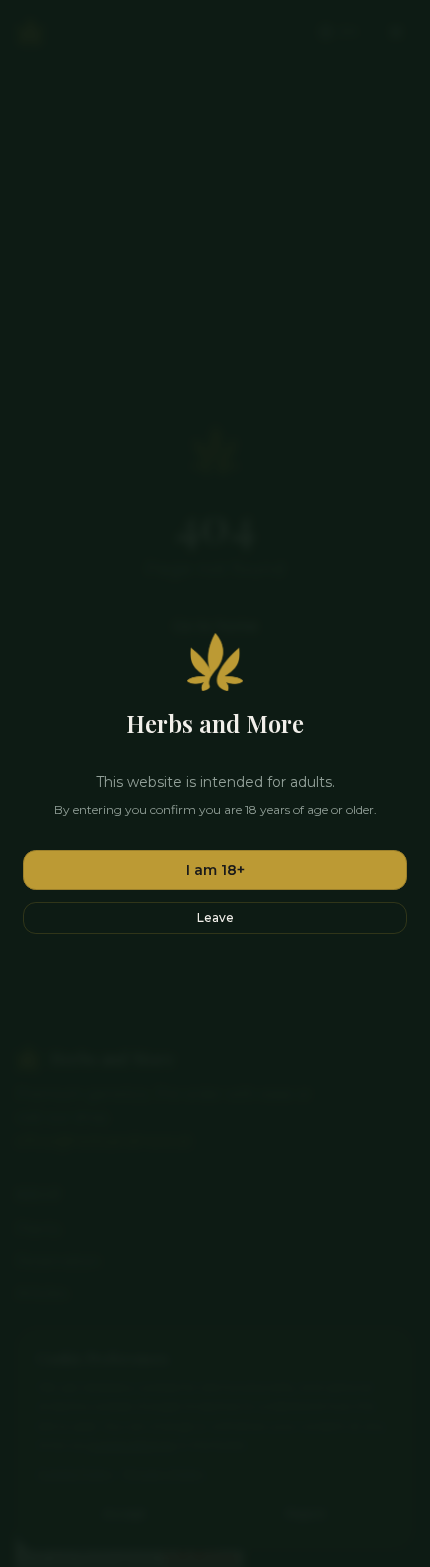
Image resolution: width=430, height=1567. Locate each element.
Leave (215, 917)
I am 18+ (215, 870)
